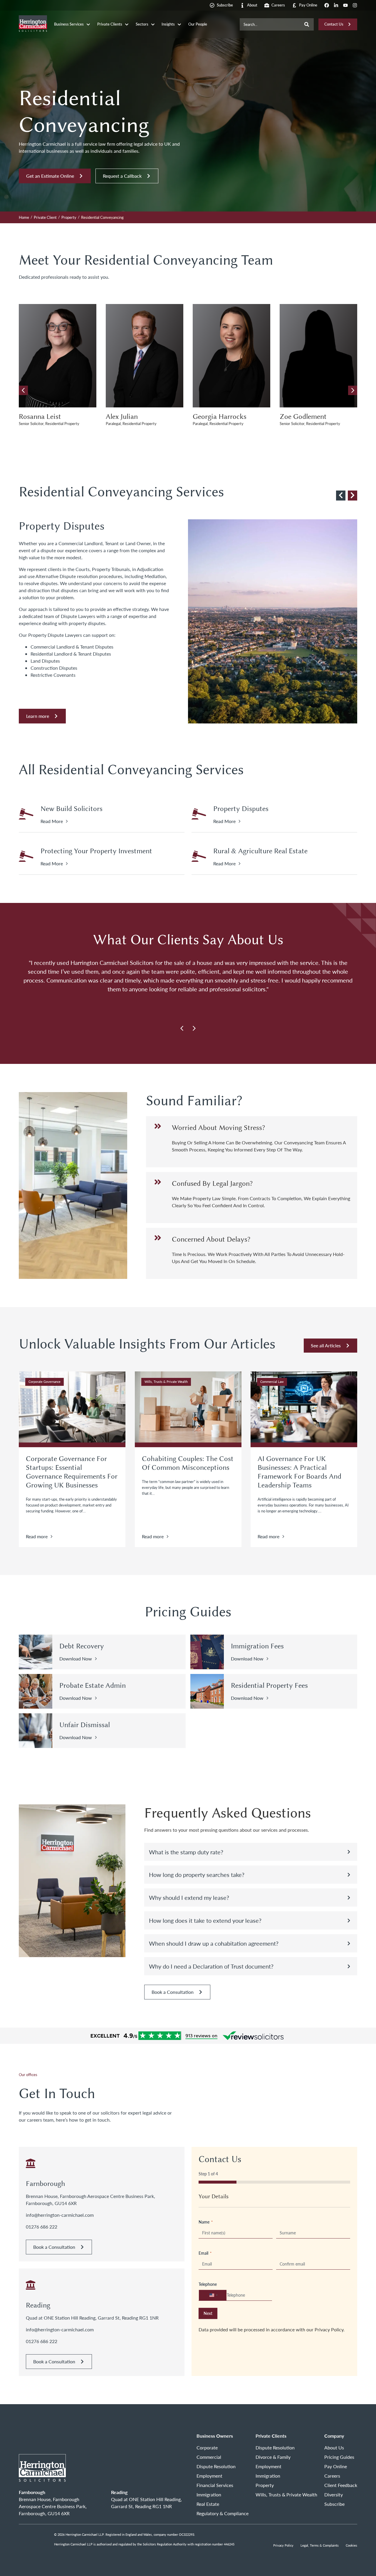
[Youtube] (345, 5)
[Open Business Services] (88, 25)
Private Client (45, 217)
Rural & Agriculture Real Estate (260, 851)
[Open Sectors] (153, 25)
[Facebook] (327, 5)
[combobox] (270, 25)
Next (208, 2313)
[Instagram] (355, 5)
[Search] (307, 25)
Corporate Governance (45, 1382)
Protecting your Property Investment (96, 851)
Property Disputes (241, 809)
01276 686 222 (42, 2227)
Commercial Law (272, 1382)
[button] (353, 390)
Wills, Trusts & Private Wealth (166, 1382)
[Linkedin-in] (336, 5)
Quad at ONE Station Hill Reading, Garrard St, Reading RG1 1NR (92, 2318)
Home (24, 217)
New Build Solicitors (72, 809)
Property (69, 217)
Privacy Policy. (330, 2329)
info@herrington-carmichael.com (60, 2215)
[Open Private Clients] (127, 25)
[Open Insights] (179, 25)
